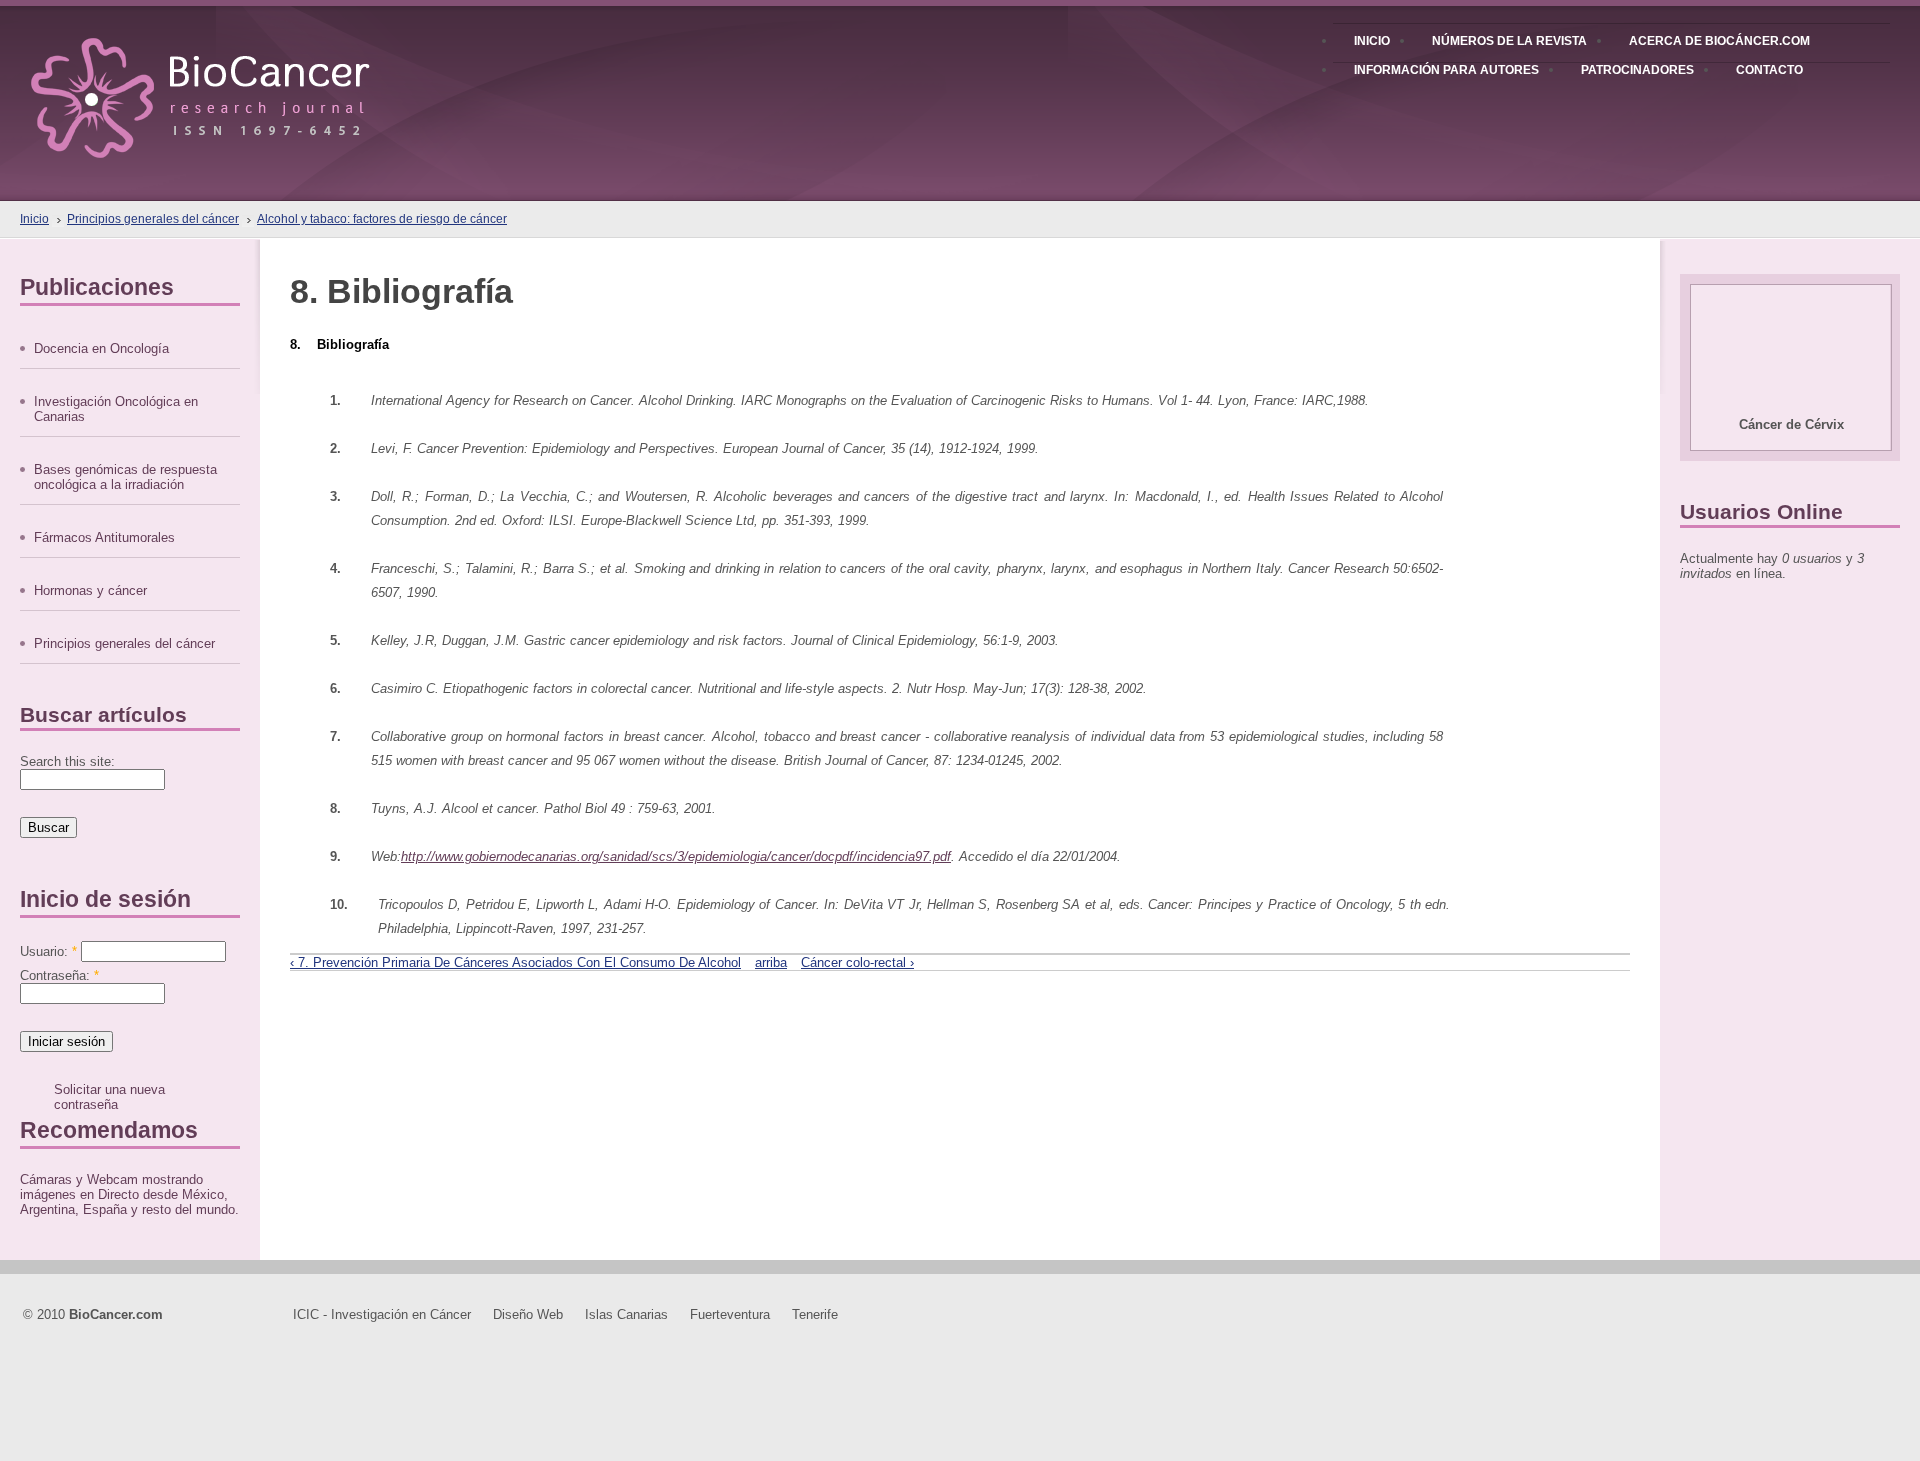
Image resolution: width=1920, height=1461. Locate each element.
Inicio (34, 219)
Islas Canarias (626, 1314)
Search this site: (67, 761)
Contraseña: (59, 975)
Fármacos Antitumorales (104, 537)
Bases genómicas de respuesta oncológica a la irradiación (125, 477)
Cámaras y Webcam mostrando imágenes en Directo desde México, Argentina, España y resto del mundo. (129, 1194)
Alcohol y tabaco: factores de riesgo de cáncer (382, 219)
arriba (771, 962)
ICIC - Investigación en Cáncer (382, 1314)
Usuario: (48, 951)
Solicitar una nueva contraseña (109, 1097)
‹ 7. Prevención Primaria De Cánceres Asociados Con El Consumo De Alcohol (515, 962)
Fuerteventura (730, 1314)
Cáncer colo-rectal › (857, 962)
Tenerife (815, 1314)
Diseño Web (528, 1314)
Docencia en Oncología (101, 348)
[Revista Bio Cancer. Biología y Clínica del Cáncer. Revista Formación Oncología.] (234, 79)
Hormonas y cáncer (90, 590)
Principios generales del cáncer (153, 219)
